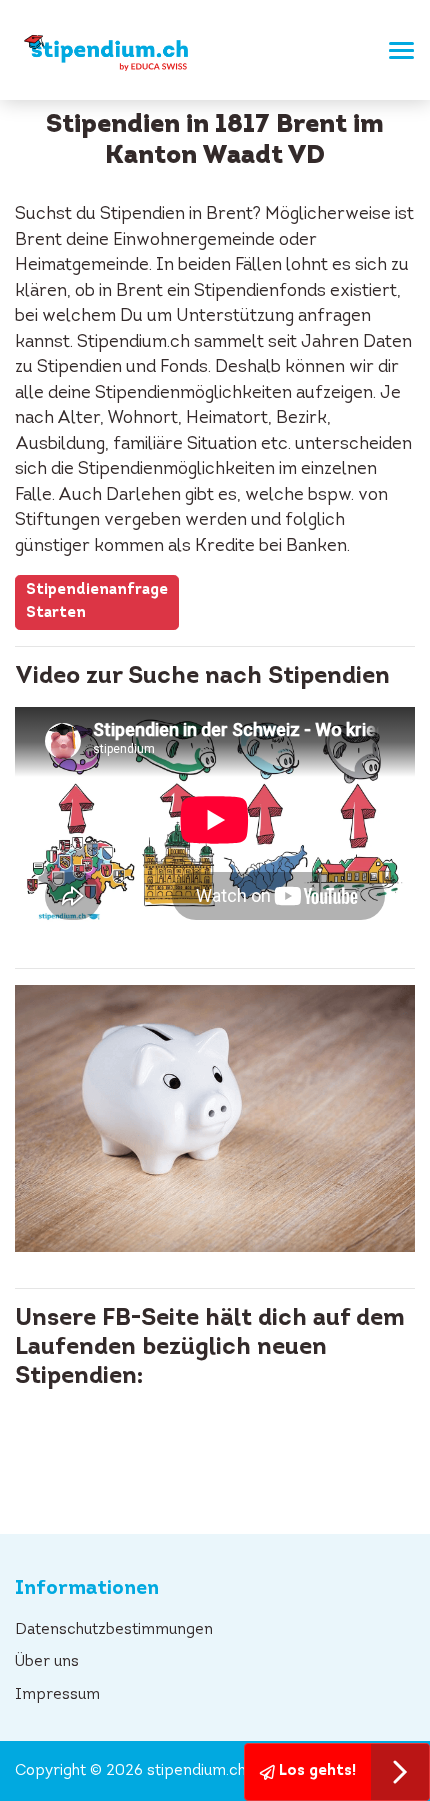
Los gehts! (315, 1771)
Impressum (57, 1695)
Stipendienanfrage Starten (97, 602)
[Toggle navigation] (395, 50)
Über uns (47, 1662)
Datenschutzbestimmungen (114, 1630)
